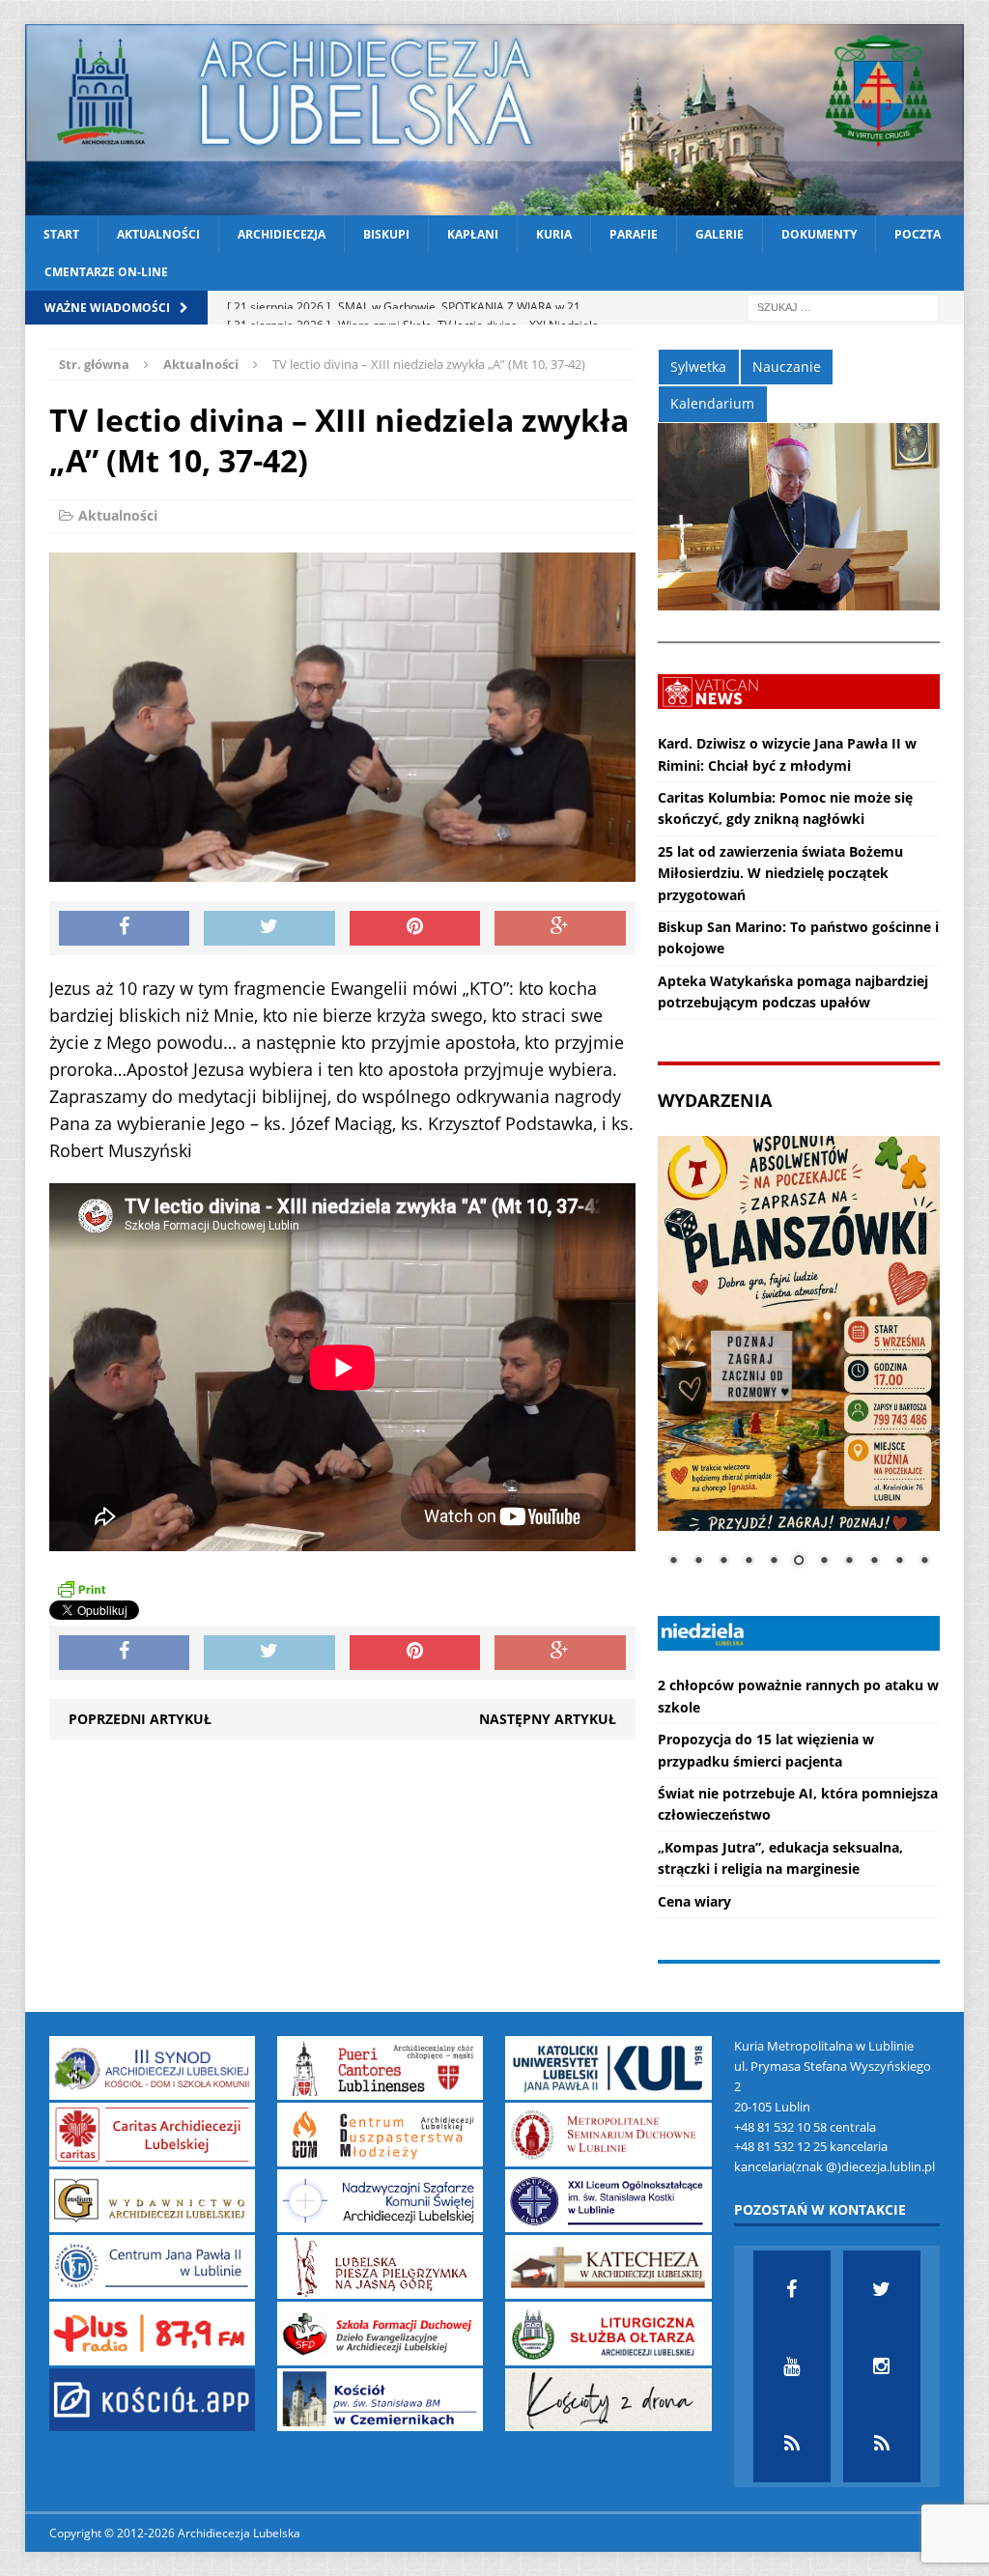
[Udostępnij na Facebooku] (125, 928)
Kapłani (473, 234)
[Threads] (882, 2444)
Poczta (918, 234)
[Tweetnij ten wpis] (269, 928)
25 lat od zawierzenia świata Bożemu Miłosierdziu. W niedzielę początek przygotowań (780, 873)
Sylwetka (698, 367)
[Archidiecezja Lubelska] (495, 120)
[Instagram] (882, 2366)
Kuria (554, 234)
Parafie (634, 234)
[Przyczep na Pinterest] (415, 928)
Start (61, 234)
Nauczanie (787, 367)
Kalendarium (712, 403)
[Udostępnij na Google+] (560, 928)
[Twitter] (882, 2289)
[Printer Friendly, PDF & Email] (81, 1589)
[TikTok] (792, 2444)
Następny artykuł (548, 1719)
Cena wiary (694, 1901)
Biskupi (386, 234)
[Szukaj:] (843, 307)
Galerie (720, 234)
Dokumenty (819, 234)
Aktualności (158, 234)
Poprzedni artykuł (140, 1719)
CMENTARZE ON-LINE (106, 272)
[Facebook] (792, 2289)
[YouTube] (792, 2366)
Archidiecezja (282, 234)
